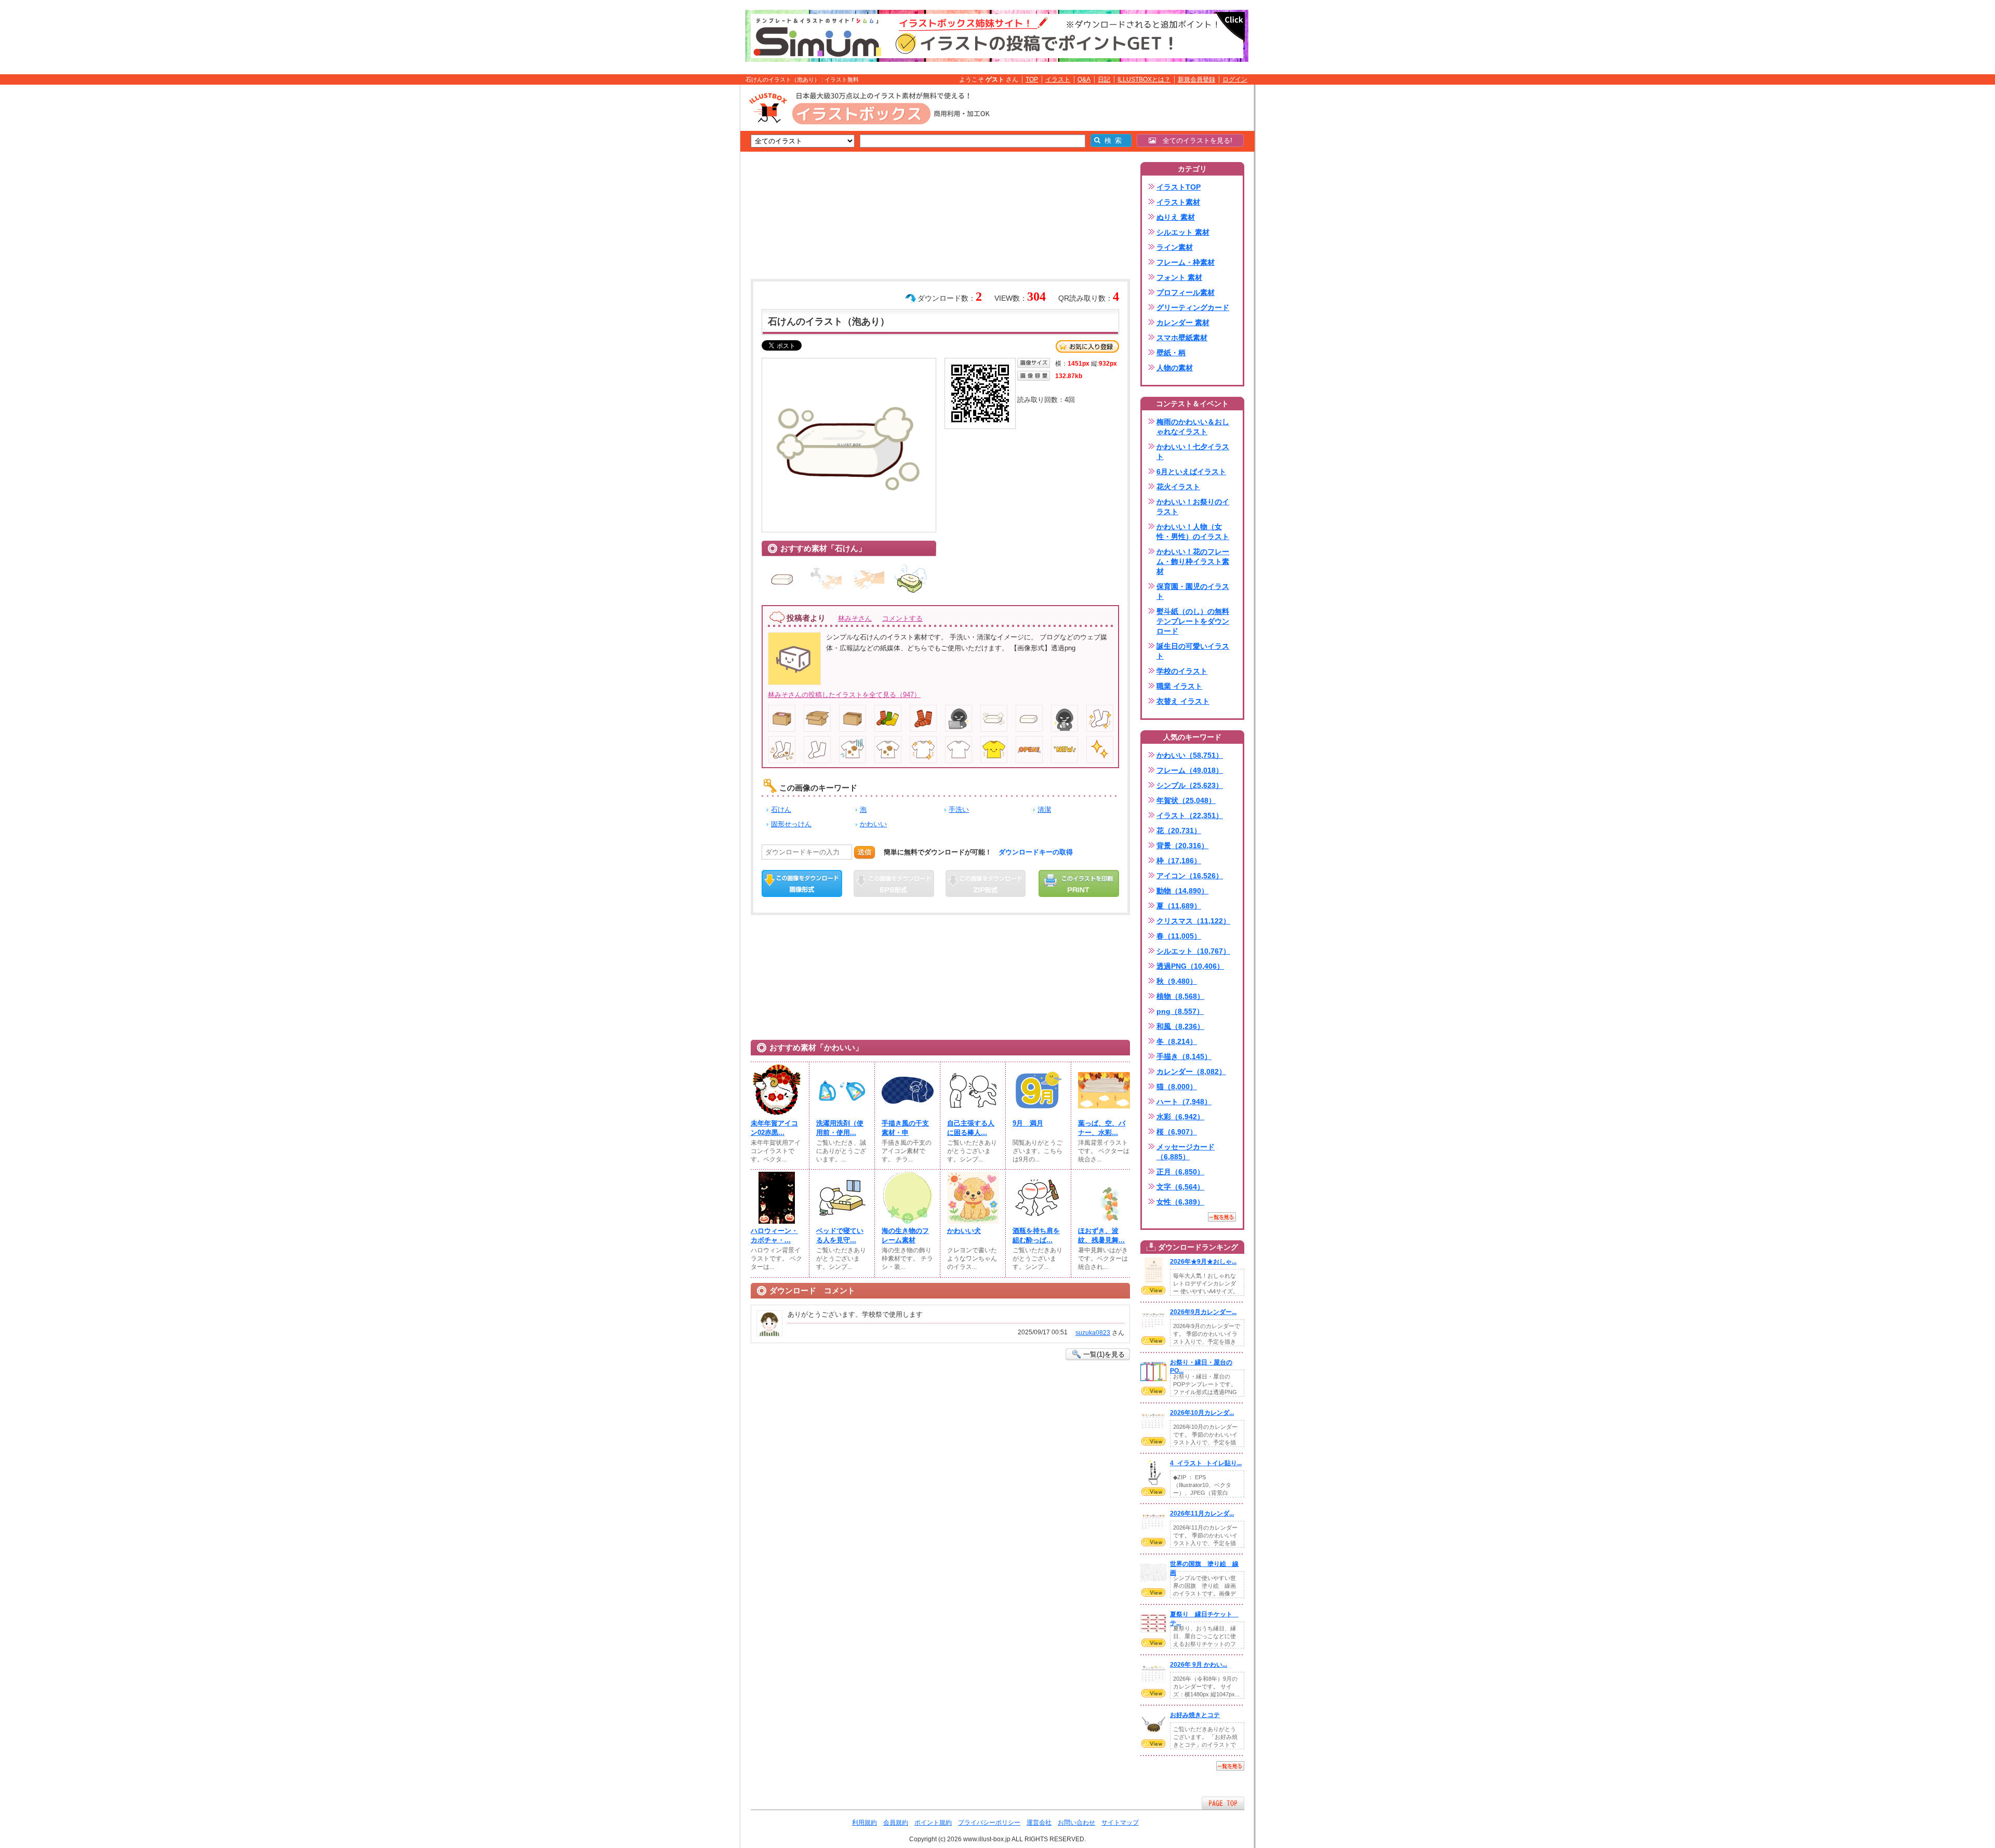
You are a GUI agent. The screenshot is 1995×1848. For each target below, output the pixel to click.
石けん (781, 809)
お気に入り (1087, 346)
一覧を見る (1222, 1217)
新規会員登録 (1196, 79)
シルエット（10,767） (1193, 951)
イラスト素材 (1178, 202)
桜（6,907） (1177, 1132)
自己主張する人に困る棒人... (971, 1128)
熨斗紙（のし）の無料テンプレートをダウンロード (1193, 621)
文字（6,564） (1180, 1187)
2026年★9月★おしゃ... (1203, 1262)
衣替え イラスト (1183, 701)
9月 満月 (1028, 1123)
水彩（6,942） (1180, 1117)
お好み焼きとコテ (1195, 1715)
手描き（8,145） (1184, 1056)
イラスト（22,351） (1190, 815)
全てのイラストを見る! (1194, 140)
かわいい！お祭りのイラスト (1193, 507)
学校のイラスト (1182, 671)
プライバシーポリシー (989, 1823)
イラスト (1058, 79)
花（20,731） (1179, 831)
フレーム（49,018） (1190, 770)
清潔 (1044, 809)
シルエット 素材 (1183, 232)
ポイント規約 (933, 1823)
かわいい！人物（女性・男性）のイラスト (1193, 532)
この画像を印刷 (1079, 883)
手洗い (959, 809)
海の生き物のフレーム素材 (905, 1235)
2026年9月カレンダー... (1203, 1312)
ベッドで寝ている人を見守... (840, 1235)
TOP (1032, 79)
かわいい (873, 824)
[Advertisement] (691, 246)
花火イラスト (1178, 487)
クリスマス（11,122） (1193, 921)
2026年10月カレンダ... (1202, 1413)
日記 (1104, 79)
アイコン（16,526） (1190, 876)
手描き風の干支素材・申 (905, 1128)
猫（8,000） (1177, 1087)
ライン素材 (1175, 247)
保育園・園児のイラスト (1193, 591)
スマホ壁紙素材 (1182, 338)
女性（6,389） (1180, 1202)
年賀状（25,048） (1186, 800)
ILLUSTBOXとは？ (1144, 79)
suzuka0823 (1093, 1333)
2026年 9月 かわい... (1199, 1665)
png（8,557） (1180, 1011)
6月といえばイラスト (1191, 472)
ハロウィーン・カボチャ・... (774, 1235)
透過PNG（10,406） (1190, 966)
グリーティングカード (1193, 307)
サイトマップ (1120, 1823)
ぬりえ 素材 (1176, 217)
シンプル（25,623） (1190, 785)
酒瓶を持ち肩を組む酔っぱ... (1036, 1235)
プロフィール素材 (1186, 292)
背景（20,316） (1182, 846)
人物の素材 (1175, 368)
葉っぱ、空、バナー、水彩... (1102, 1128)
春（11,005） (1179, 936)
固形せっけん (791, 824)
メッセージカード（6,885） (1186, 1152)
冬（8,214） (1177, 1041)
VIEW (1153, 1290)
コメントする (902, 618)
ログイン (1235, 79)
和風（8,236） (1180, 1026)
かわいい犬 (964, 1231)
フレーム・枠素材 (1186, 262)
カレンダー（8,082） (1191, 1072)
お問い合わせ (1076, 1823)
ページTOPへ (1223, 1803)
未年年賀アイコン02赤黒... (774, 1128)
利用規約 (864, 1823)
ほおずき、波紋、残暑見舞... (1101, 1235)
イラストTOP (1179, 187)
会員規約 (896, 1823)
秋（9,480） (1177, 981)
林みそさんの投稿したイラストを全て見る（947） (844, 695)
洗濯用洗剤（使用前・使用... (840, 1128)
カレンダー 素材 (1183, 323)
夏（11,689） (1179, 906)
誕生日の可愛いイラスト (1193, 651)
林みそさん (855, 618)
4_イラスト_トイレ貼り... (1206, 1463)
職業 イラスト (1179, 686)
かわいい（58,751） (1190, 755)
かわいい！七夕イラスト (1193, 452)
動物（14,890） (1182, 891)
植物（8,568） (1180, 996)
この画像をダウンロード (802, 883)
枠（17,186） (1179, 861)
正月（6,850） (1180, 1172)
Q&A (1084, 79)
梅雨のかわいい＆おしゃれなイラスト (1193, 427)
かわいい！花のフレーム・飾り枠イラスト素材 (1193, 561)
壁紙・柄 (1171, 353)
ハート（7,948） (1184, 1102)
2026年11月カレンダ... (1202, 1514)
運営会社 (1039, 1823)
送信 (864, 852)
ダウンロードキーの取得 (1036, 852)
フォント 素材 (1179, 277)
